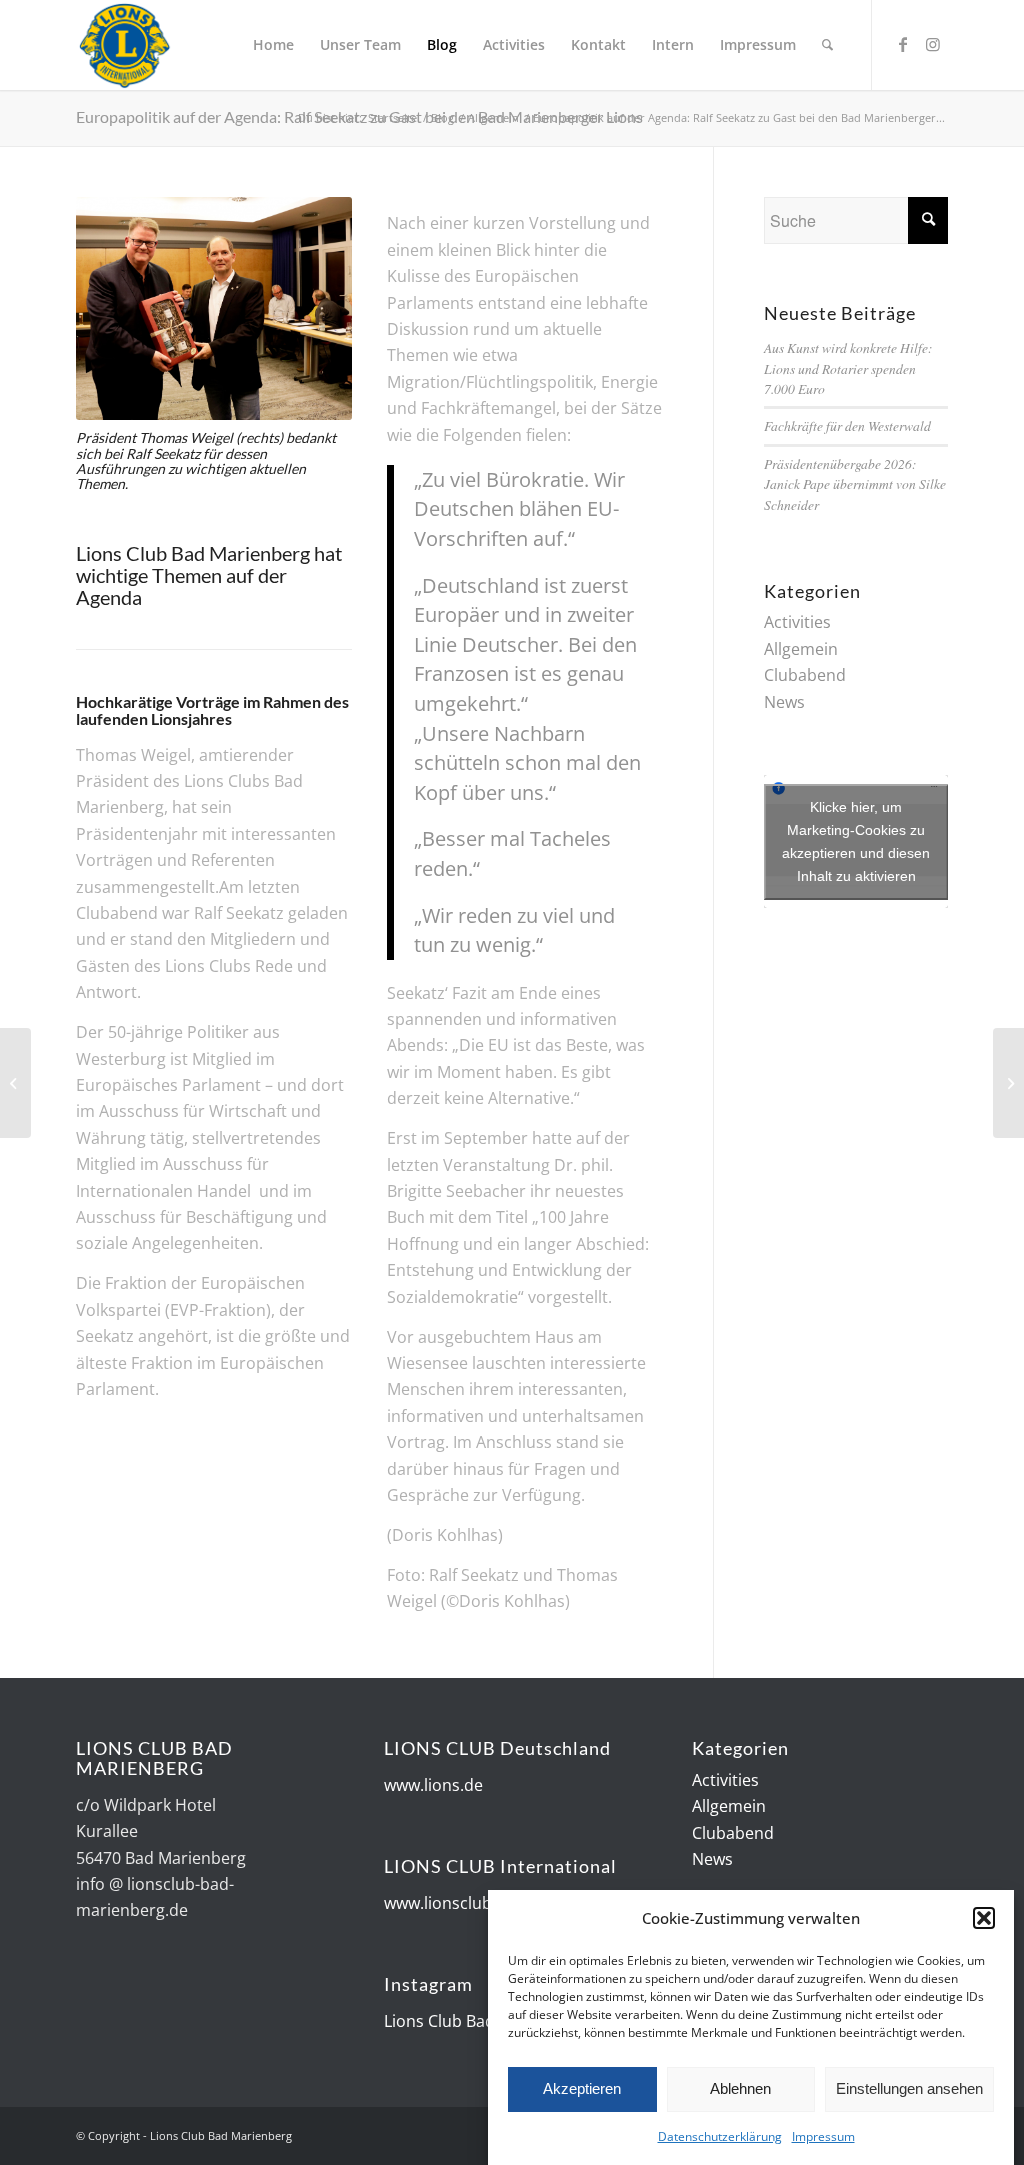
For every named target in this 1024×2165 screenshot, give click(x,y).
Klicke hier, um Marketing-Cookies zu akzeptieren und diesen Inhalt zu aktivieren (856, 841)
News (784, 702)
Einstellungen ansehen (909, 2088)
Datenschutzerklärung (720, 2136)
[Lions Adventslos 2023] (1008, 1083)
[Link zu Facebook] (903, 44)
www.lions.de (433, 1785)
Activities (797, 622)
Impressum (823, 2136)
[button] (984, 1918)
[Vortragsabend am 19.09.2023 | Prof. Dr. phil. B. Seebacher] (15, 1083)
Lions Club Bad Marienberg (485, 2021)
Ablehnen (740, 2088)
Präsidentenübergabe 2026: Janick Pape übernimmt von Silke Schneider (855, 484)
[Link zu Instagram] (933, 44)
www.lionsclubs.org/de (469, 1903)
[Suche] (827, 45)
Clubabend (805, 675)
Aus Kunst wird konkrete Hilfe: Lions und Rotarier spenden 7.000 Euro (848, 368)
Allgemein (801, 649)
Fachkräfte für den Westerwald (847, 425)
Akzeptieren (582, 2088)
